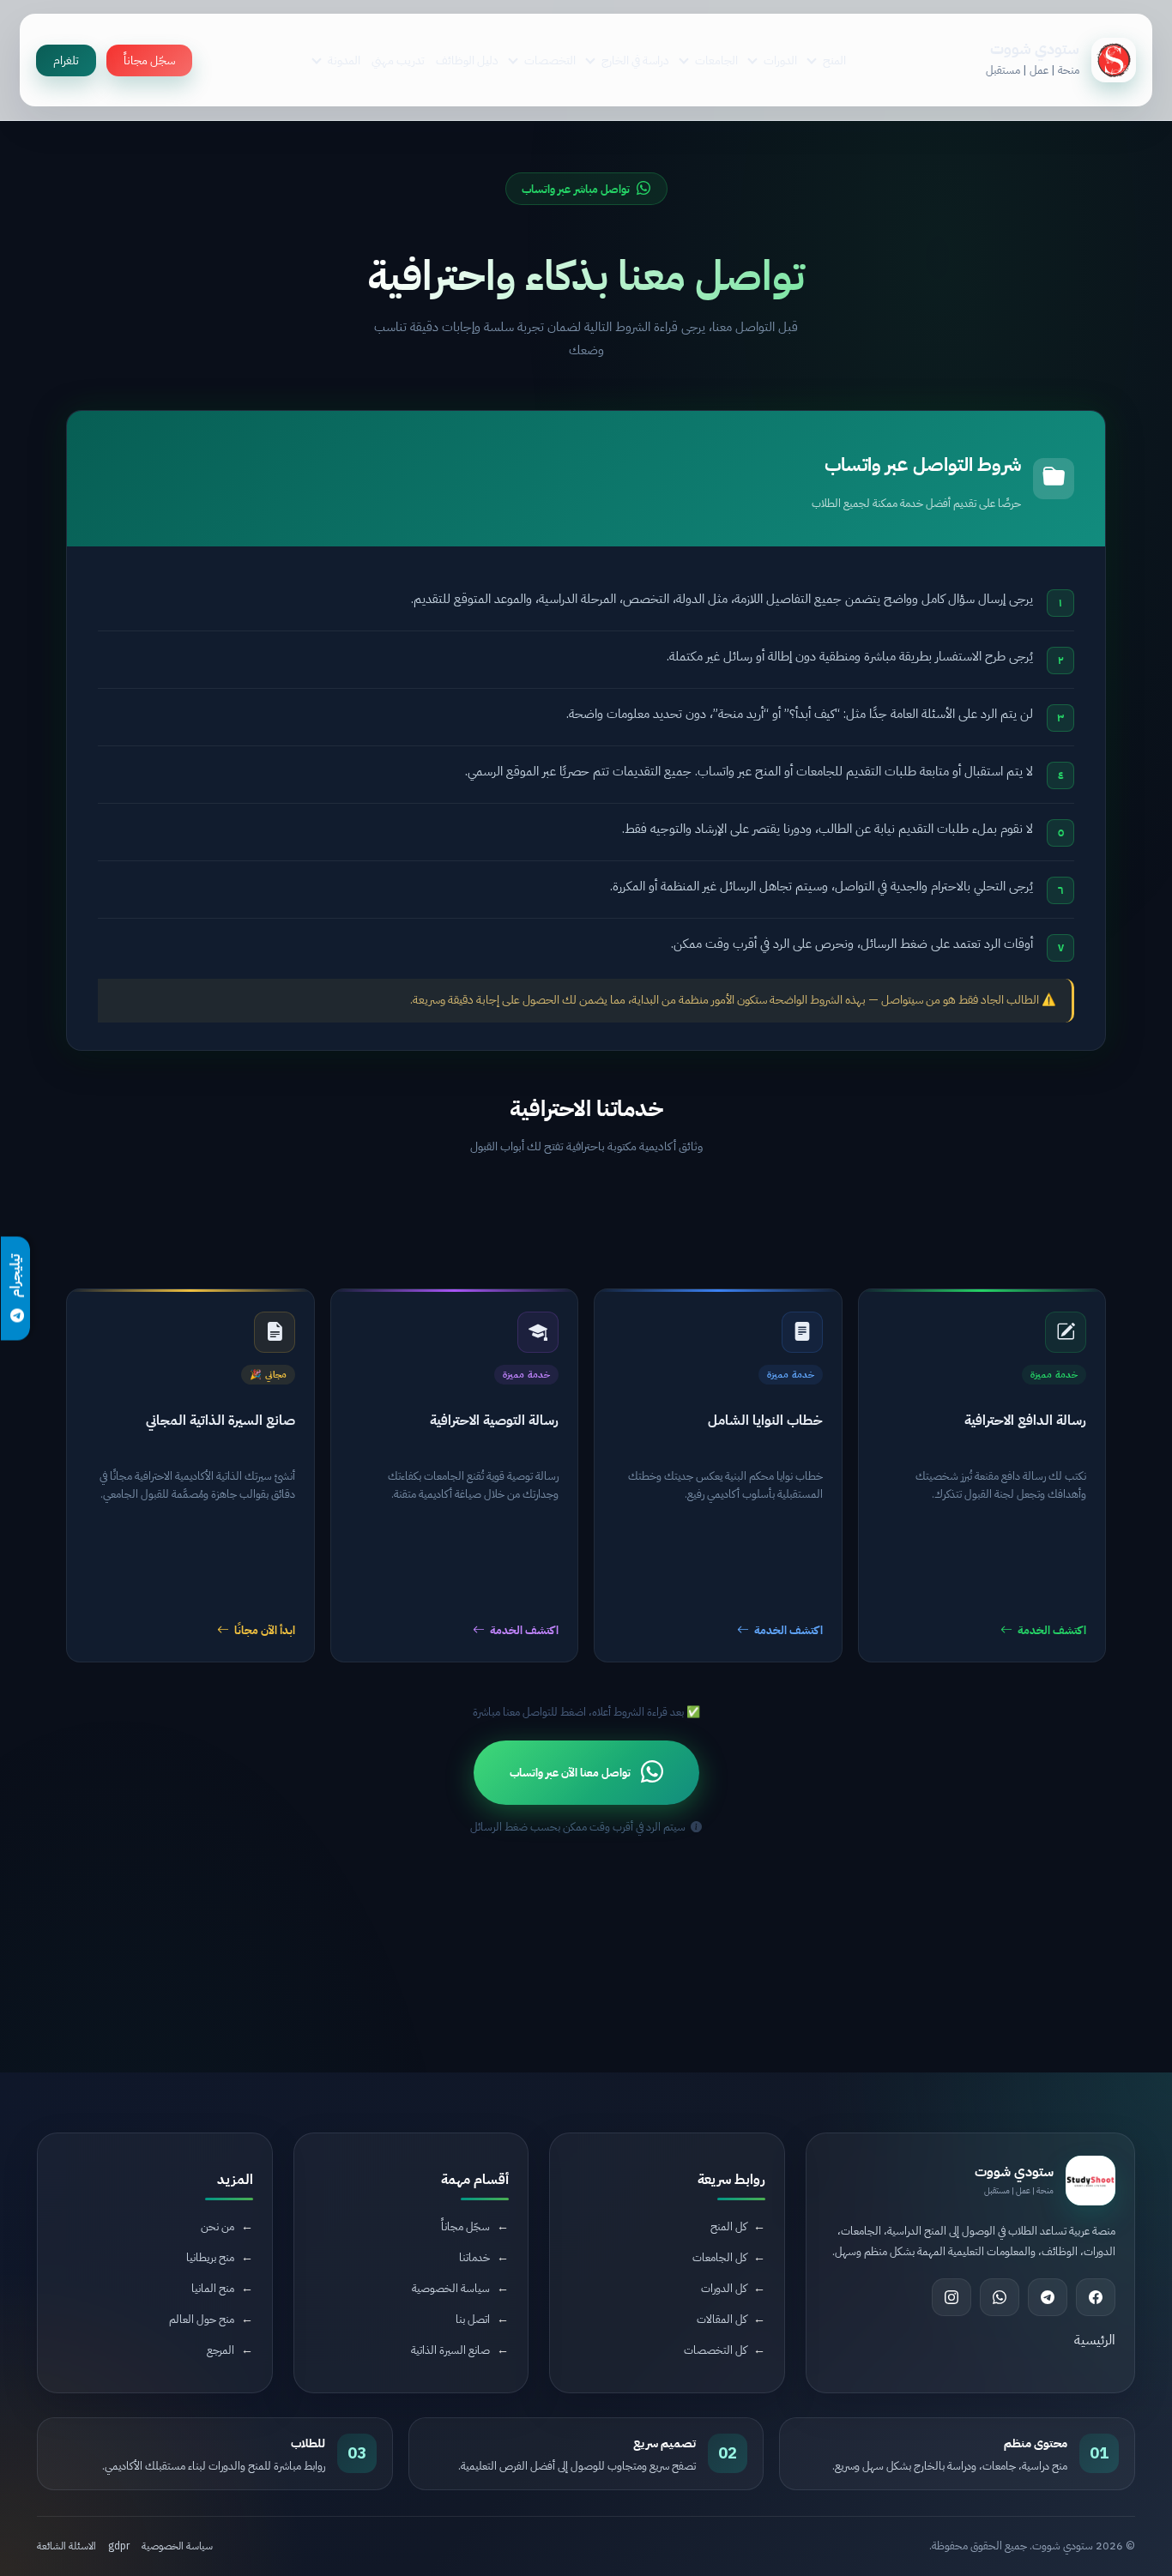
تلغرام (66, 60)
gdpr (119, 2546)
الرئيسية (1095, 2340)
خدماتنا (474, 2257)
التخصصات (550, 60)
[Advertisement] (586, 1216)
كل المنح (728, 2226)
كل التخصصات (715, 2350)
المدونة (344, 60)
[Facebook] (1096, 2297)
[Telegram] (1048, 2297)
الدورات (780, 60)
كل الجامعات (719, 2257)
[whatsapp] (1000, 2297)
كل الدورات (724, 2288)
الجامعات (716, 60)
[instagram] (951, 2297)
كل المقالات (722, 2319)
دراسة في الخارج (635, 60)
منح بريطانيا (210, 2257)
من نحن (217, 2226)
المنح (834, 60)
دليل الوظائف (467, 60)
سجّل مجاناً (149, 60)
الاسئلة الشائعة (66, 2546)
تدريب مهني (398, 60)
